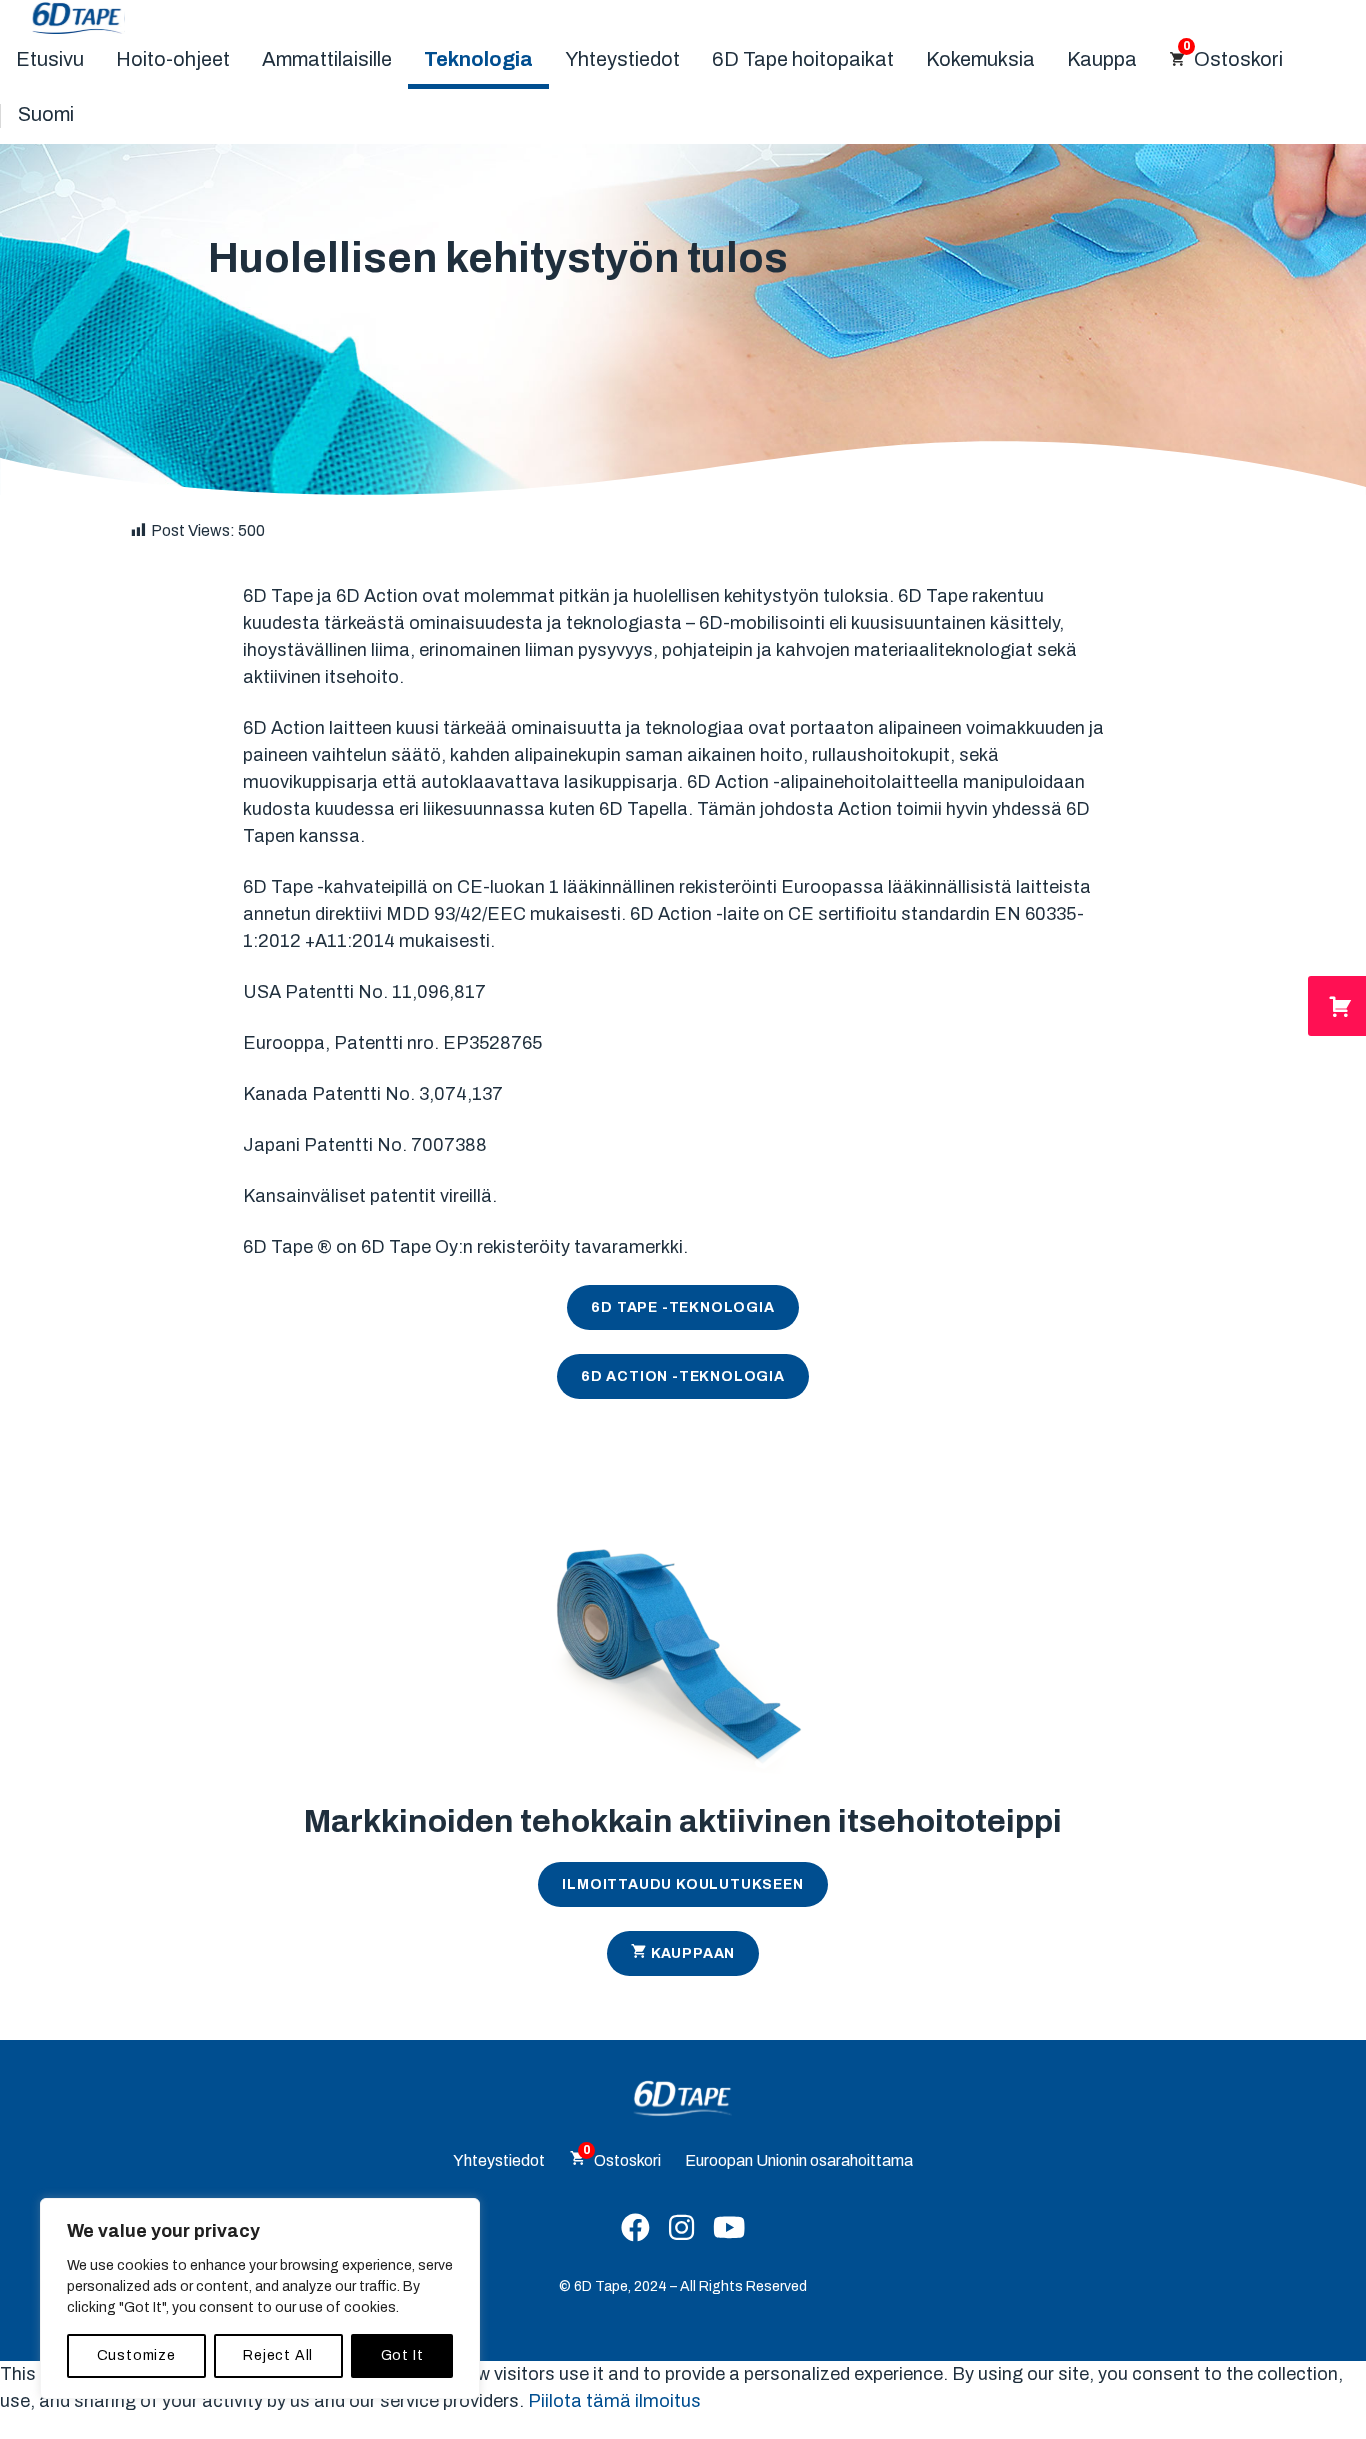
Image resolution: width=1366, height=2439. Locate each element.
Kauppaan (693, 1953)
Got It (402, 2355)
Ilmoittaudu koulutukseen (682, 1884)
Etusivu (50, 59)
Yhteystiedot (622, 59)
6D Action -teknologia (683, 1376)
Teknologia (478, 59)
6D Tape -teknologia (682, 1307)
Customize (136, 2355)
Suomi (46, 114)
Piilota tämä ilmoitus (614, 2401)
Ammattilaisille (327, 59)
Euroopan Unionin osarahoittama (799, 2160)
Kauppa (1102, 59)
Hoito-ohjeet (173, 59)
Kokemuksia (980, 59)
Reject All (278, 2355)
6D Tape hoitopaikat (803, 59)
